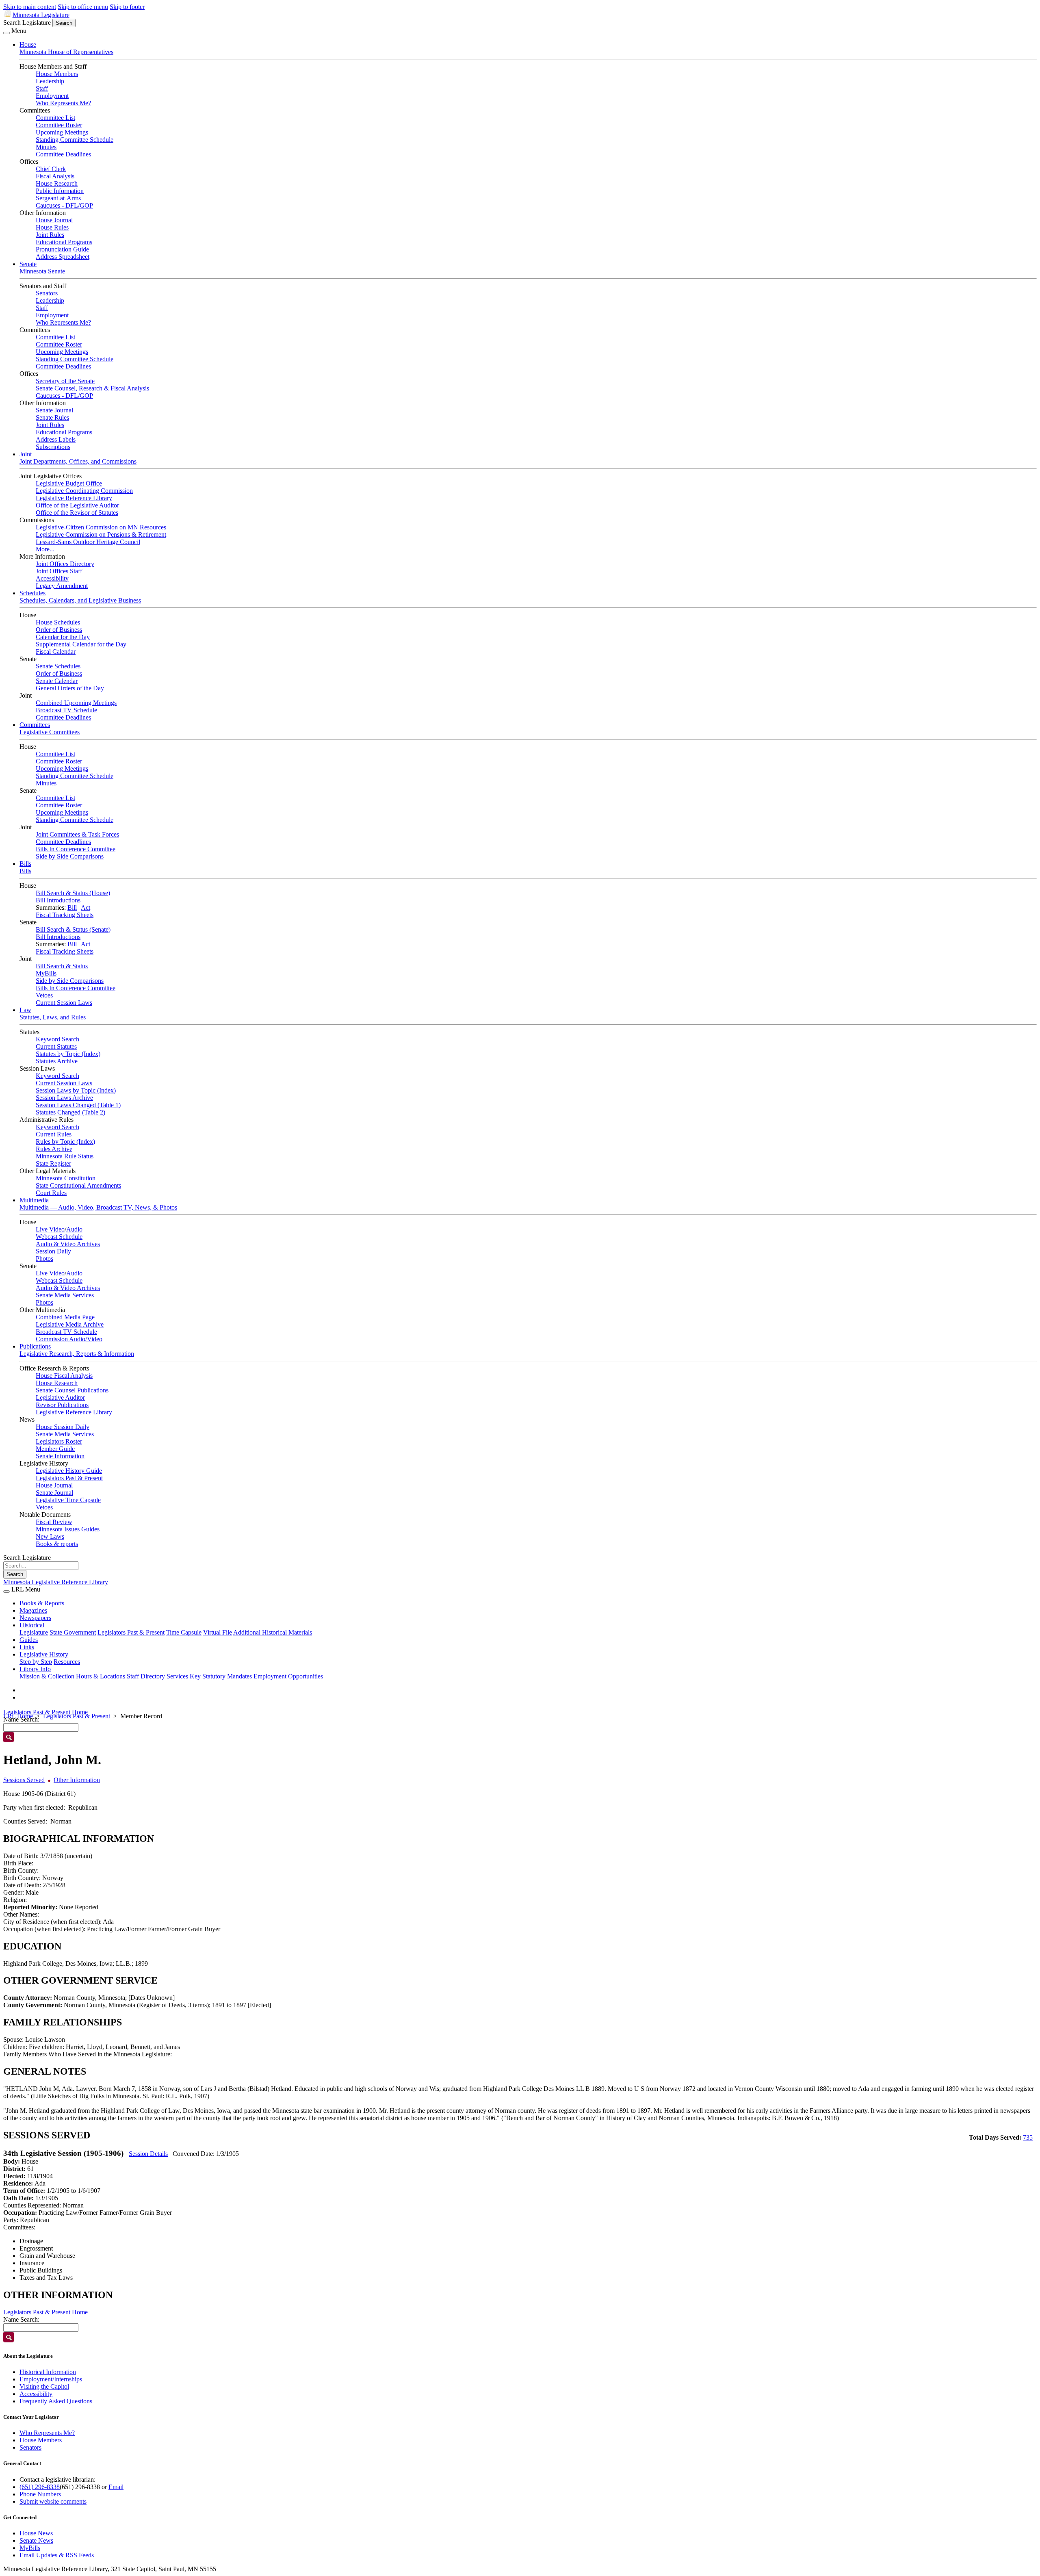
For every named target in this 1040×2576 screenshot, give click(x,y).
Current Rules (54, 1134)
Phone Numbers (40, 2494)
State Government (73, 1632)
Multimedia (34, 1200)
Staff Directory (146, 1676)
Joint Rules (50, 235)
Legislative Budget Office (69, 483)
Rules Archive (54, 1149)
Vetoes (44, 995)
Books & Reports (42, 1603)
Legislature (34, 1632)
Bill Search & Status (62, 966)
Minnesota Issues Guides (68, 1529)
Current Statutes (56, 1046)
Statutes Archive (57, 1061)
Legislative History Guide (69, 1471)
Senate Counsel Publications (72, 1390)
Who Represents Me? (63, 103)
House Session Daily (63, 1427)
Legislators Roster (59, 1441)
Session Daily (53, 1251)
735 (1028, 2137)
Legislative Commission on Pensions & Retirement (101, 534)
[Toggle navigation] (6, 33)
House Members (57, 74)
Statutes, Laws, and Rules (53, 1017)
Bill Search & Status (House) (73, 893)
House (28, 44)
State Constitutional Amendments (78, 1185)
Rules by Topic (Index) (65, 1142)
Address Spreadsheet (63, 257)
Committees (35, 725)
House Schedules (58, 622)
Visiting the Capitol (44, 2386)
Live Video (50, 1229)
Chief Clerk (51, 169)
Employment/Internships (51, 2379)
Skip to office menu (83, 7)
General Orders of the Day (70, 688)
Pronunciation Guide (62, 249)
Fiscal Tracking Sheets (65, 915)
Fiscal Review (54, 1522)
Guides (29, 1640)
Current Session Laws (64, 1003)
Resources (67, 1662)
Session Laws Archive (64, 1098)
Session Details (148, 2154)
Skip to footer (127, 7)
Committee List (55, 118)
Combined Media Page (65, 1317)
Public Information (60, 191)
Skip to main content (30, 7)
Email (116, 2487)
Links (27, 1647)
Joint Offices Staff (59, 571)
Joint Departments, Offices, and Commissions (78, 461)
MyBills (46, 973)
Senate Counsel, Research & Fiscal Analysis (92, 388)
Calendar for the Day (63, 637)
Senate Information (60, 1456)
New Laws (50, 1536)
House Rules (52, 227)
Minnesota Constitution (66, 1178)
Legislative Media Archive (70, 1324)
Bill (72, 907)
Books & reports (57, 1544)
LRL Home (18, 1716)
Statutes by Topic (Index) (68, 1054)
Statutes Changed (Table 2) (70, 1112)
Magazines (33, 1610)
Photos (44, 1259)
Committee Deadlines (63, 154)
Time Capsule (184, 1632)
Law (25, 1010)
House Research (57, 183)
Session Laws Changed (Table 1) (78, 1105)
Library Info (35, 1669)
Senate (28, 264)
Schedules (32, 593)
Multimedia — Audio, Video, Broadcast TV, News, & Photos (98, 1207)
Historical (32, 1625)
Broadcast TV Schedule (66, 710)
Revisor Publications (62, 1405)
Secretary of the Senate (65, 381)
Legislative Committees (50, 732)
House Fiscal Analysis (64, 1376)
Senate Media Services (65, 1295)
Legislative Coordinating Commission (84, 491)
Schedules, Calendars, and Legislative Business (80, 600)
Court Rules (51, 1193)
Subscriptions (53, 447)
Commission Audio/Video (69, 1339)
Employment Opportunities (288, 1676)
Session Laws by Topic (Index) (76, 1090)
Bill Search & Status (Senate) (73, 929)
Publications (35, 1346)
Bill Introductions (58, 900)
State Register (53, 1163)
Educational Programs (64, 242)
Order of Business (59, 630)
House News (36, 2533)
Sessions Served (24, 1780)
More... (45, 549)
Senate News (36, 2540)
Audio (74, 1229)
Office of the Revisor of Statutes (77, 513)
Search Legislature (27, 23)
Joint (26, 454)
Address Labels (56, 439)
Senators (47, 293)
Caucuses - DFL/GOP (64, 205)
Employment (52, 96)
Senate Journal (54, 410)
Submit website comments (53, 2501)
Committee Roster (59, 125)
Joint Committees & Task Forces (77, 834)
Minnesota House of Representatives (66, 52)
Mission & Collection (47, 1676)
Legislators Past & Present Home (45, 1712)
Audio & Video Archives (68, 1244)
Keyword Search (57, 1039)
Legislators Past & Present (69, 1478)
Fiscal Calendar (56, 652)
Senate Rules (52, 417)
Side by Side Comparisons (70, 856)
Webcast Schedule (59, 1237)
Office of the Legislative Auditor (77, 505)
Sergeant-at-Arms (58, 198)
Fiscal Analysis (55, 176)
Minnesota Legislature (41, 15)
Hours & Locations (101, 1676)
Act (86, 907)
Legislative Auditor (60, 1398)
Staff (42, 88)
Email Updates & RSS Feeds (57, 2555)
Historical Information (48, 2372)
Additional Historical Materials (273, 1632)
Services (177, 1676)
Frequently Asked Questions (56, 2401)
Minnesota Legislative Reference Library (56, 1582)
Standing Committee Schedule (75, 140)
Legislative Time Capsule (68, 1500)
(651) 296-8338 (40, 2487)
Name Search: (21, 2319)
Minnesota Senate (42, 271)
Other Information (77, 1780)
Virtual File (218, 1632)
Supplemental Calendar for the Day (81, 644)
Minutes (46, 147)
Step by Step (36, 1662)
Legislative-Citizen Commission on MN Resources (101, 527)
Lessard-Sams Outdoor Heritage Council (88, 542)
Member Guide (55, 1449)
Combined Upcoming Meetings (76, 703)
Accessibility (52, 578)
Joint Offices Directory (65, 564)
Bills (25, 864)
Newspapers (35, 1618)
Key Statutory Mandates (221, 1676)
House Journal (54, 220)
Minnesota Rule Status (65, 1156)
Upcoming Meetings (62, 132)
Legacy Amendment (62, 586)
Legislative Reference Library (74, 498)
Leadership (50, 81)
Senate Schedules (58, 666)
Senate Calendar (57, 681)
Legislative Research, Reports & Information (77, 1354)
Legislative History (44, 1654)
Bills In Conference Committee (76, 849)
